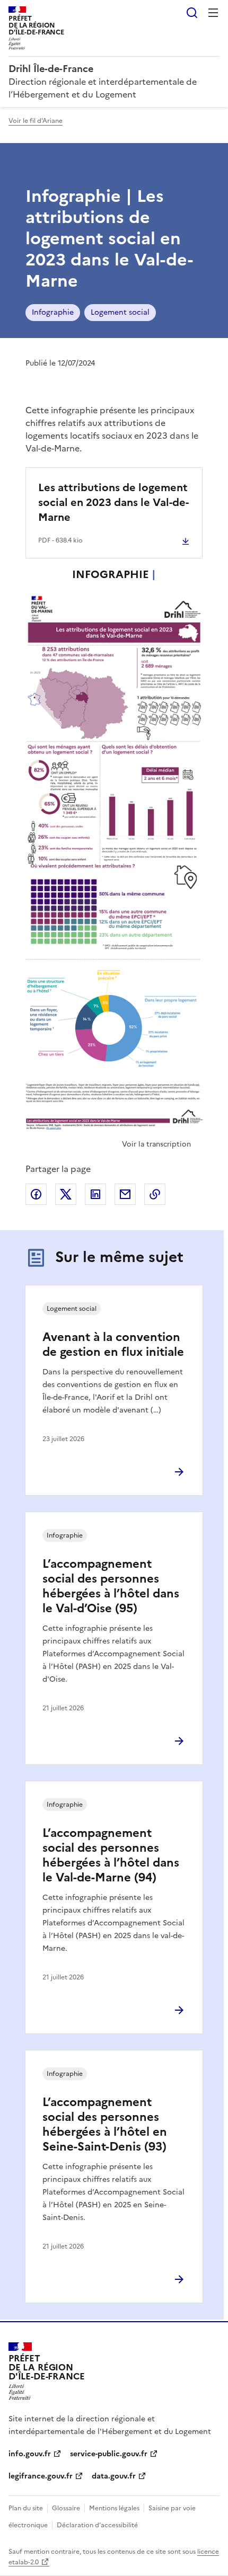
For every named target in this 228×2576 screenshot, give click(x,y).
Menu (213, 13)
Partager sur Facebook (36, 1194)
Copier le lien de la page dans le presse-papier (155, 1194)
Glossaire (66, 2508)
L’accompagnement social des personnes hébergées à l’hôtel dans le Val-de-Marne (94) (111, 1855)
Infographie (53, 312)
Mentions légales (114, 2508)
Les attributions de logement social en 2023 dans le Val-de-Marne (113, 502)
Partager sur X (66, 1194)
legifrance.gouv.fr (41, 2476)
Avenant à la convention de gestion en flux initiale (113, 1344)
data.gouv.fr (114, 2476)
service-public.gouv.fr (109, 2454)
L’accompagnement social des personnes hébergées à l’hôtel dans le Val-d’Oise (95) (111, 1586)
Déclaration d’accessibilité (97, 2525)
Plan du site (26, 2508)
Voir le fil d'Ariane (36, 121)
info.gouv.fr (30, 2454)
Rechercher (192, 13)
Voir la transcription (156, 1144)
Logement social (120, 312)
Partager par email (125, 1194)
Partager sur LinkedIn (95, 1194)
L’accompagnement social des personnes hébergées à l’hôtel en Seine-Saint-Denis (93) (105, 2124)
